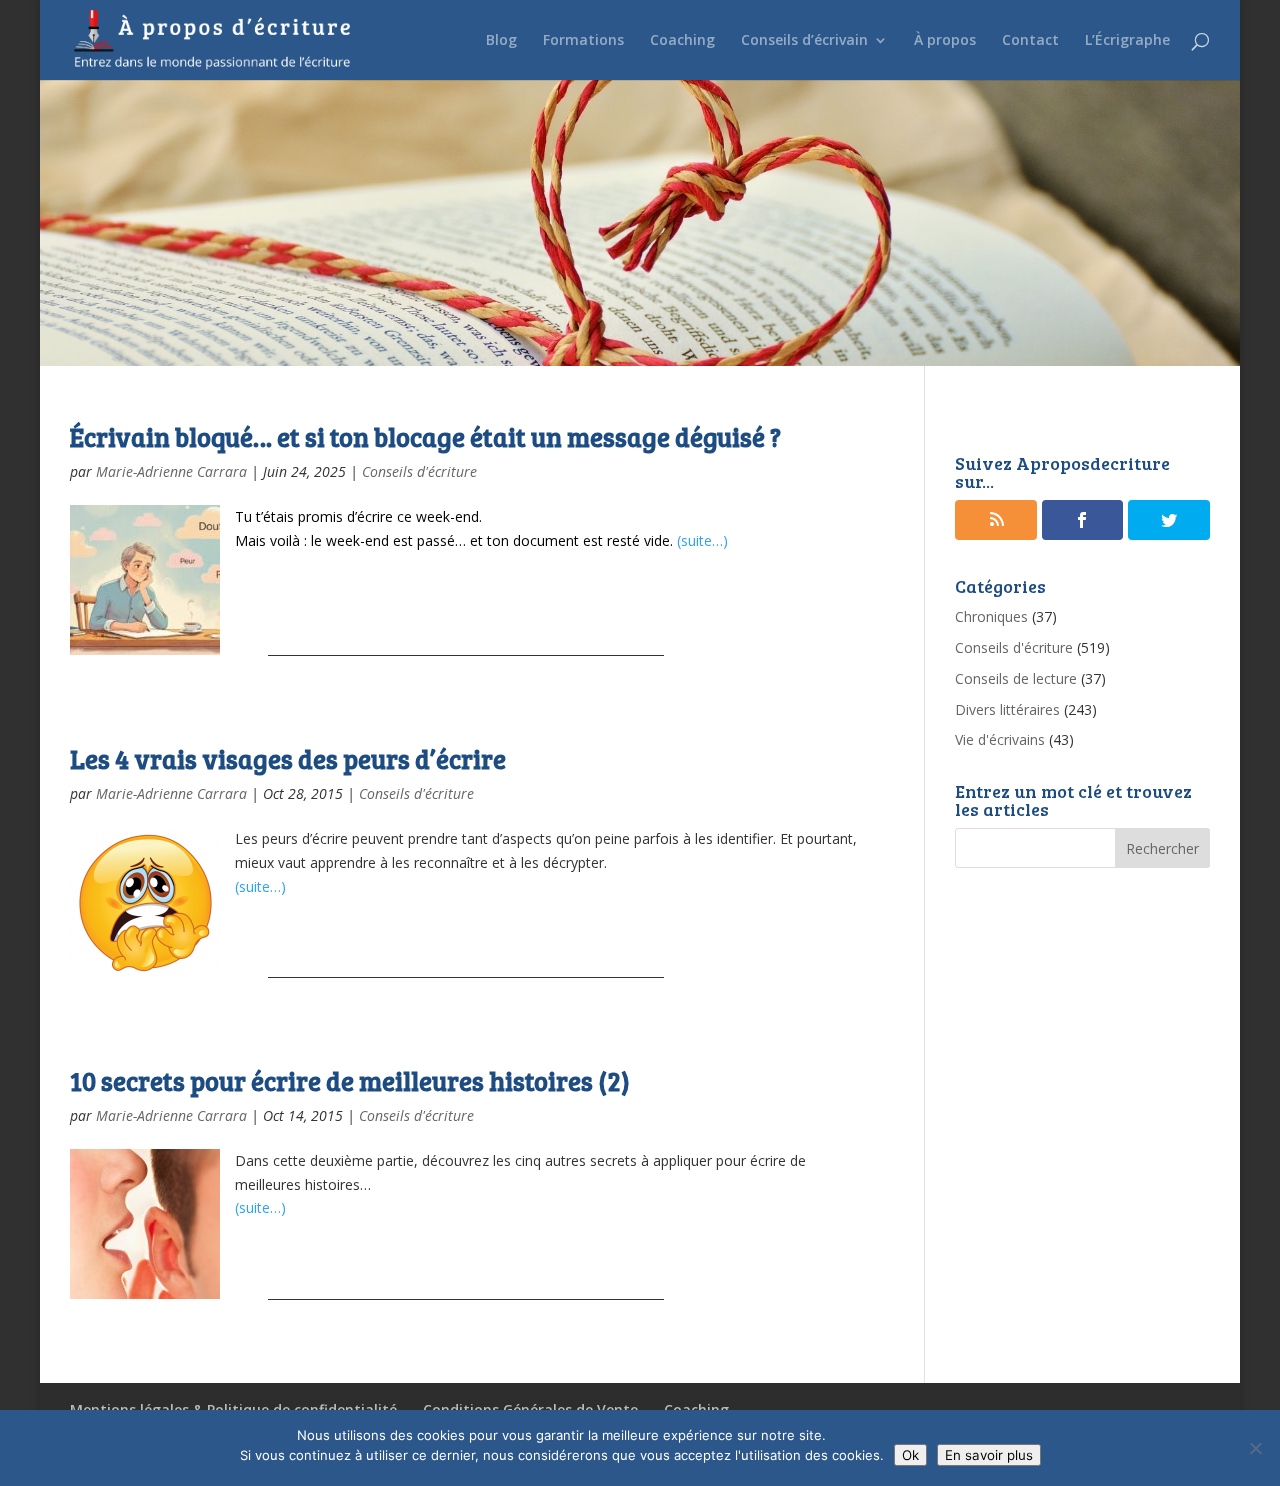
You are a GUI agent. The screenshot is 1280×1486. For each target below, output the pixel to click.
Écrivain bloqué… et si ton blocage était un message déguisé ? (425, 436)
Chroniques (991, 616)
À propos (945, 41)
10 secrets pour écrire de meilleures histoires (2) (350, 1080)
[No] (1255, 1448)
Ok (910, 1455)
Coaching (682, 41)
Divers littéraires (1007, 709)
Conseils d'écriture (419, 471)
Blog (501, 41)
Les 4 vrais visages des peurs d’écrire (288, 758)
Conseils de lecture (1016, 678)
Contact (1030, 41)
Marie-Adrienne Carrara (171, 471)
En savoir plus (989, 1455)
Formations (583, 41)
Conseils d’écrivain (804, 41)
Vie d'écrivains (1000, 739)
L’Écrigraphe (1127, 41)
